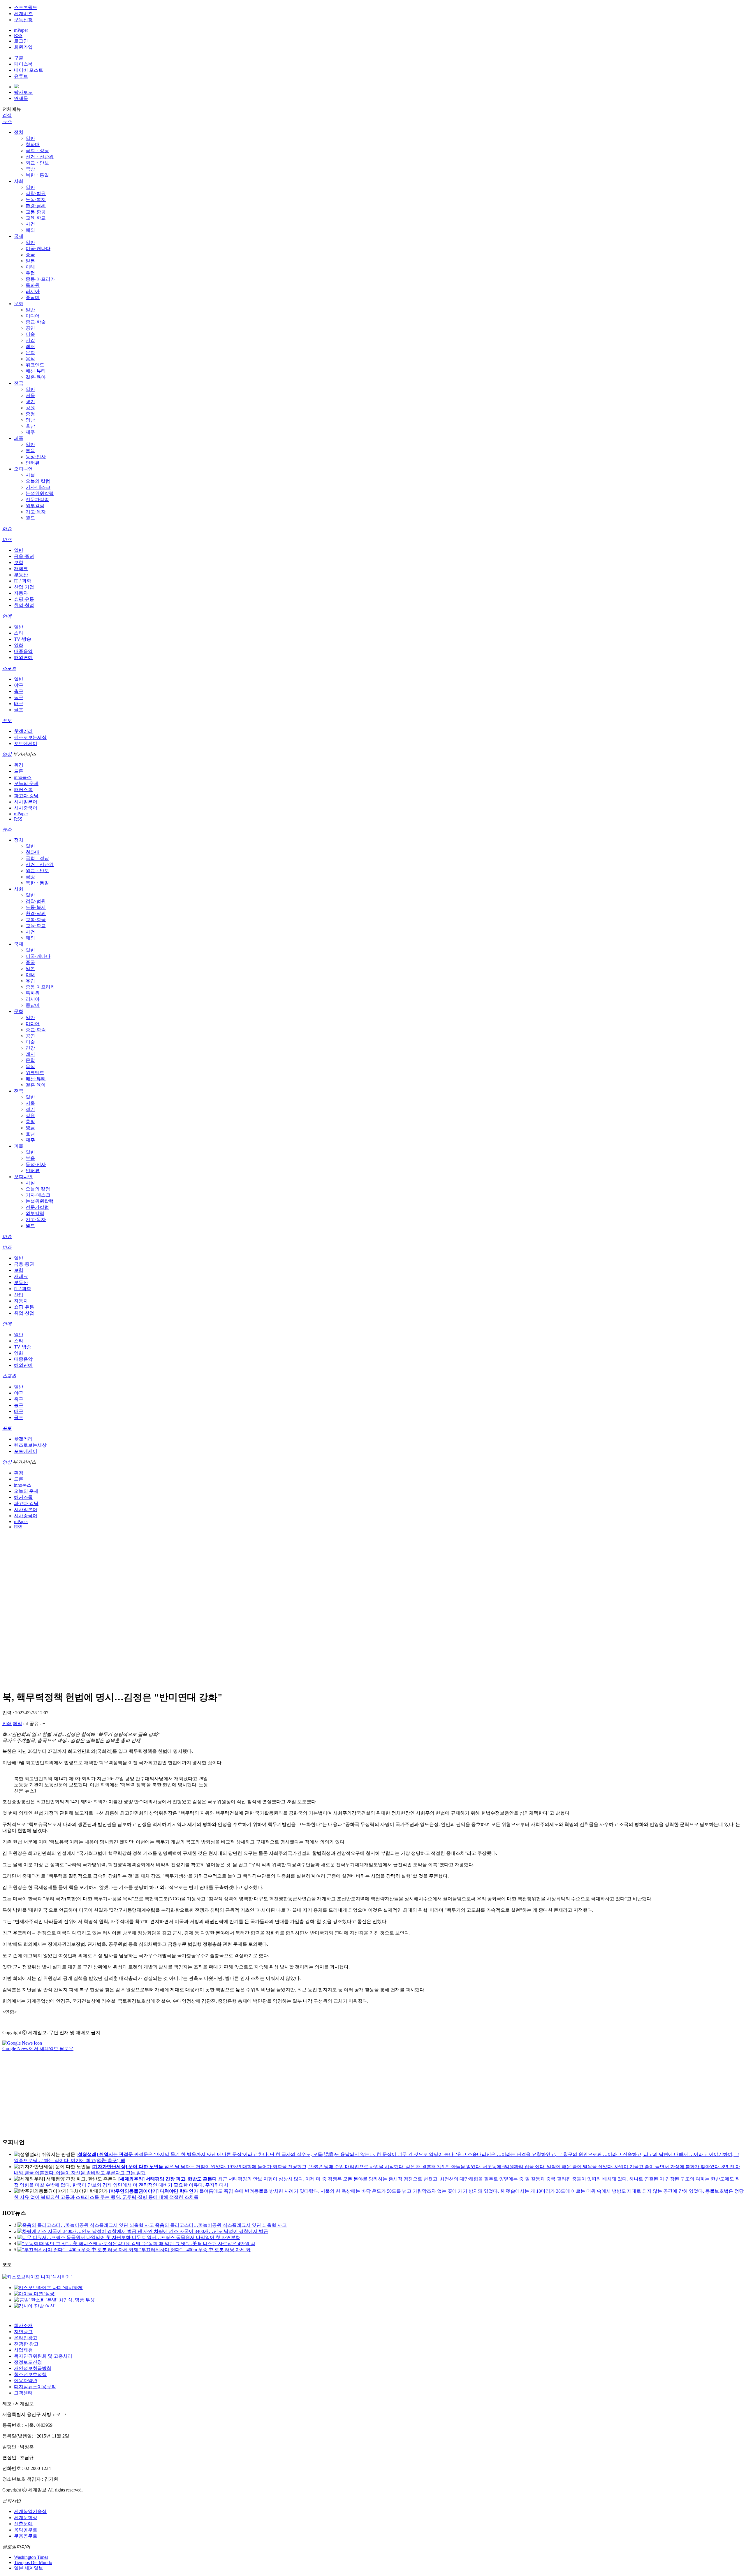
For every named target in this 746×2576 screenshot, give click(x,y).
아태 (30, 267)
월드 (30, 518)
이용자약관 (26, 2381)
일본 (30, 261)
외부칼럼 (35, 506)
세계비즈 (23, 14)
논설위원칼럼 (40, 493)
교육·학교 (36, 218)
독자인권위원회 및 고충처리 (43, 2356)
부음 (30, 451)
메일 (17, 1724)
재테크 (21, 569)
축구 (19, 691)
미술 (30, 334)
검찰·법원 (36, 193)
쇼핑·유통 (24, 599)
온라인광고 (26, 2338)
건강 (30, 340)
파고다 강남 (26, 796)
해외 (30, 230)
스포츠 (9, 668)
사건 (30, 224)
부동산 (21, 575)
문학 (30, 353)
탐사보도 (23, 92)
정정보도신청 (28, 2362)
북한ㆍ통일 (37, 175)
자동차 (21, 593)
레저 (30, 346)
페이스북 (23, 64)
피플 (19, 438)
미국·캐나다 (38, 249)
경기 (30, 402)
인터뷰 (33, 463)
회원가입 (23, 47)
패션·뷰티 (36, 371)
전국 (19, 383)
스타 (19, 633)
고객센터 (23, 2393)
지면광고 (23, 2332)
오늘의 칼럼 (38, 481)
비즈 (7, 539)
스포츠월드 (26, 7)
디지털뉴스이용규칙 (35, 2387)
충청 (30, 414)
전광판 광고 (26, 2344)
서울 (30, 395)
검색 (7, 115)
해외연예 (23, 657)
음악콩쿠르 (26, 2530)
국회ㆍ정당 (37, 151)
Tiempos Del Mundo (33, 2562)
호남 (30, 426)
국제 (19, 236)
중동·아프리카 (40, 279)
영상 (7, 754)
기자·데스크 (38, 487)
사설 (30, 475)
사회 (19, 181)
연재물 (21, 98)
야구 (19, 685)
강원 (30, 408)
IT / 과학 (23, 581)
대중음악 (23, 651)
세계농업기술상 (30, 2511)
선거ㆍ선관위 (40, 157)
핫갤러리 (23, 731)
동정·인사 (36, 457)
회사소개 (23, 2325)
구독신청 (23, 20)
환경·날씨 (36, 206)
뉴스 (7, 121)
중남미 (33, 297)
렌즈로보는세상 (30, 737)
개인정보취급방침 (33, 2368)
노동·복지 (36, 200)
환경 (19, 765)
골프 (19, 710)
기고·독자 (36, 512)
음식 (30, 359)
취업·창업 (24, 605)
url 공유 (31, 1724)
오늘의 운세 (26, 783)
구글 (19, 58)
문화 (19, 304)
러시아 (33, 291)
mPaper (21, 30)
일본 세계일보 (29, 2568)
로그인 (21, 41)
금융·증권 (24, 556)
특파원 (33, 285)
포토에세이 (26, 743)
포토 (7, 720)
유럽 (30, 273)
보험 (19, 562)
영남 (30, 420)
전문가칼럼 (37, 499)
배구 (19, 704)
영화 (19, 645)
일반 (30, 138)
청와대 (33, 144)
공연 (30, 328)
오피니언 (23, 469)
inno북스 (23, 777)
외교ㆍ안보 (37, 163)
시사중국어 (26, 808)
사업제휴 (23, 2350)
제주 (30, 432)
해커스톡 (23, 790)
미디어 (33, 316)
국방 (30, 169)
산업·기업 (24, 587)
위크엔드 (35, 365)
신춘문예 (23, 2524)
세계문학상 (26, 2518)
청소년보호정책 (30, 2374)
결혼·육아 (36, 377)
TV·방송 (23, 639)
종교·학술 (36, 322)
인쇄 (7, 1724)
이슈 (7, 529)
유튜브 (21, 76)
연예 (7, 616)
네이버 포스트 (29, 70)
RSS (18, 35)
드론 (19, 771)
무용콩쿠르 (26, 2536)
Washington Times (31, 2557)
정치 (19, 132)
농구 (19, 697)
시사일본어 (26, 802)
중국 (30, 255)
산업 (19, 1295)
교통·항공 (36, 212)
